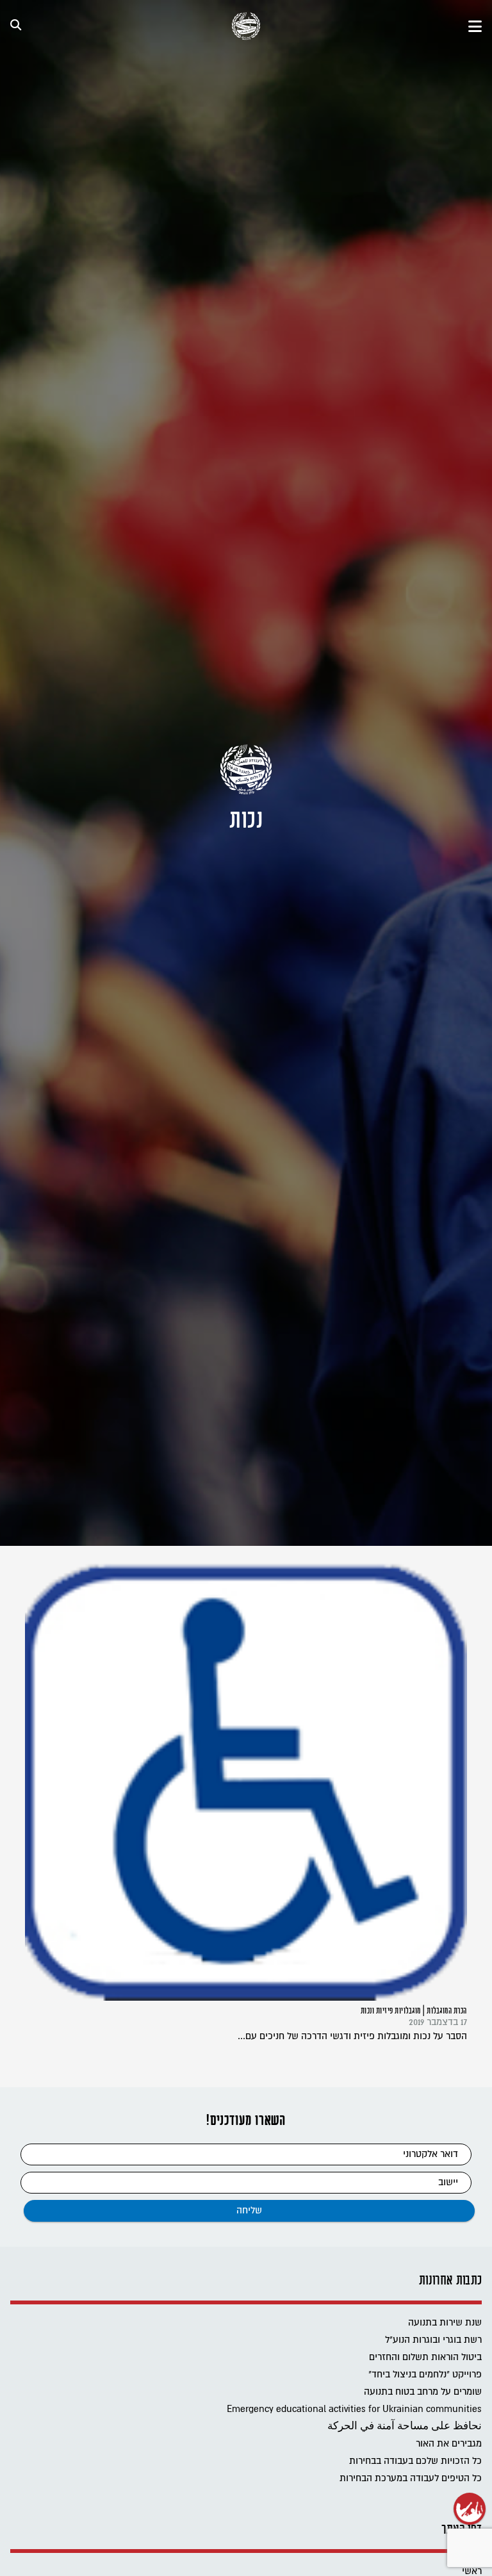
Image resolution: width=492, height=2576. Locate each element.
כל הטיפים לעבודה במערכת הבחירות (411, 2478)
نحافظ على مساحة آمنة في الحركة (405, 2426)
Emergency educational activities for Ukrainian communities (354, 2409)
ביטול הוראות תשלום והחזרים (425, 2357)
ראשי (472, 2571)
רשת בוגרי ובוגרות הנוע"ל (433, 2340)
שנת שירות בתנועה (445, 2323)
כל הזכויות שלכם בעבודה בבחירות (415, 2461)
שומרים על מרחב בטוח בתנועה (423, 2392)
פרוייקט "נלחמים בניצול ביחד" (425, 2375)
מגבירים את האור (449, 2444)
